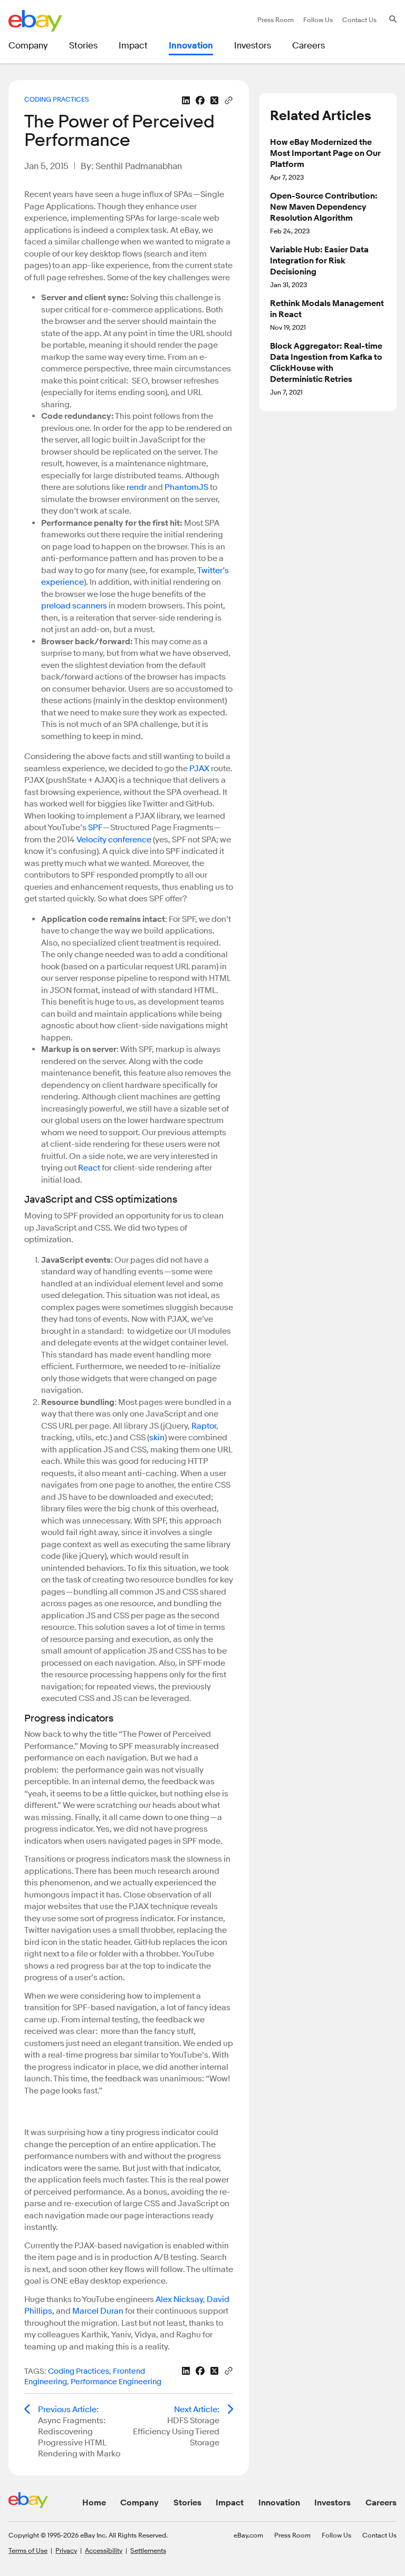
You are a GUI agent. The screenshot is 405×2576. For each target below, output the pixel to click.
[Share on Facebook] (200, 100)
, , (93, 2377)
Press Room (292, 2535)
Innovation (279, 2503)
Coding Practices (57, 99)
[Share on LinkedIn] (186, 100)
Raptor (204, 1426)
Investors (332, 2503)
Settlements (148, 2550)
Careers (381, 2503)
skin (157, 1438)
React (89, 1168)
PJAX (199, 769)
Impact (230, 2503)
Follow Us (336, 2535)
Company (139, 2503)
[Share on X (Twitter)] (214, 100)
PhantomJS (186, 487)
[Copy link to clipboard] (229, 100)
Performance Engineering (116, 2382)
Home (94, 2503)
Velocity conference (114, 840)
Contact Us (379, 2535)
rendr (137, 487)
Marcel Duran (98, 2311)
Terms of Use (28, 2550)
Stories (187, 2503)
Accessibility (104, 2550)
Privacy (66, 2550)
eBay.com (248, 2535)
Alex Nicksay (179, 2299)
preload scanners (74, 606)
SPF (95, 828)
